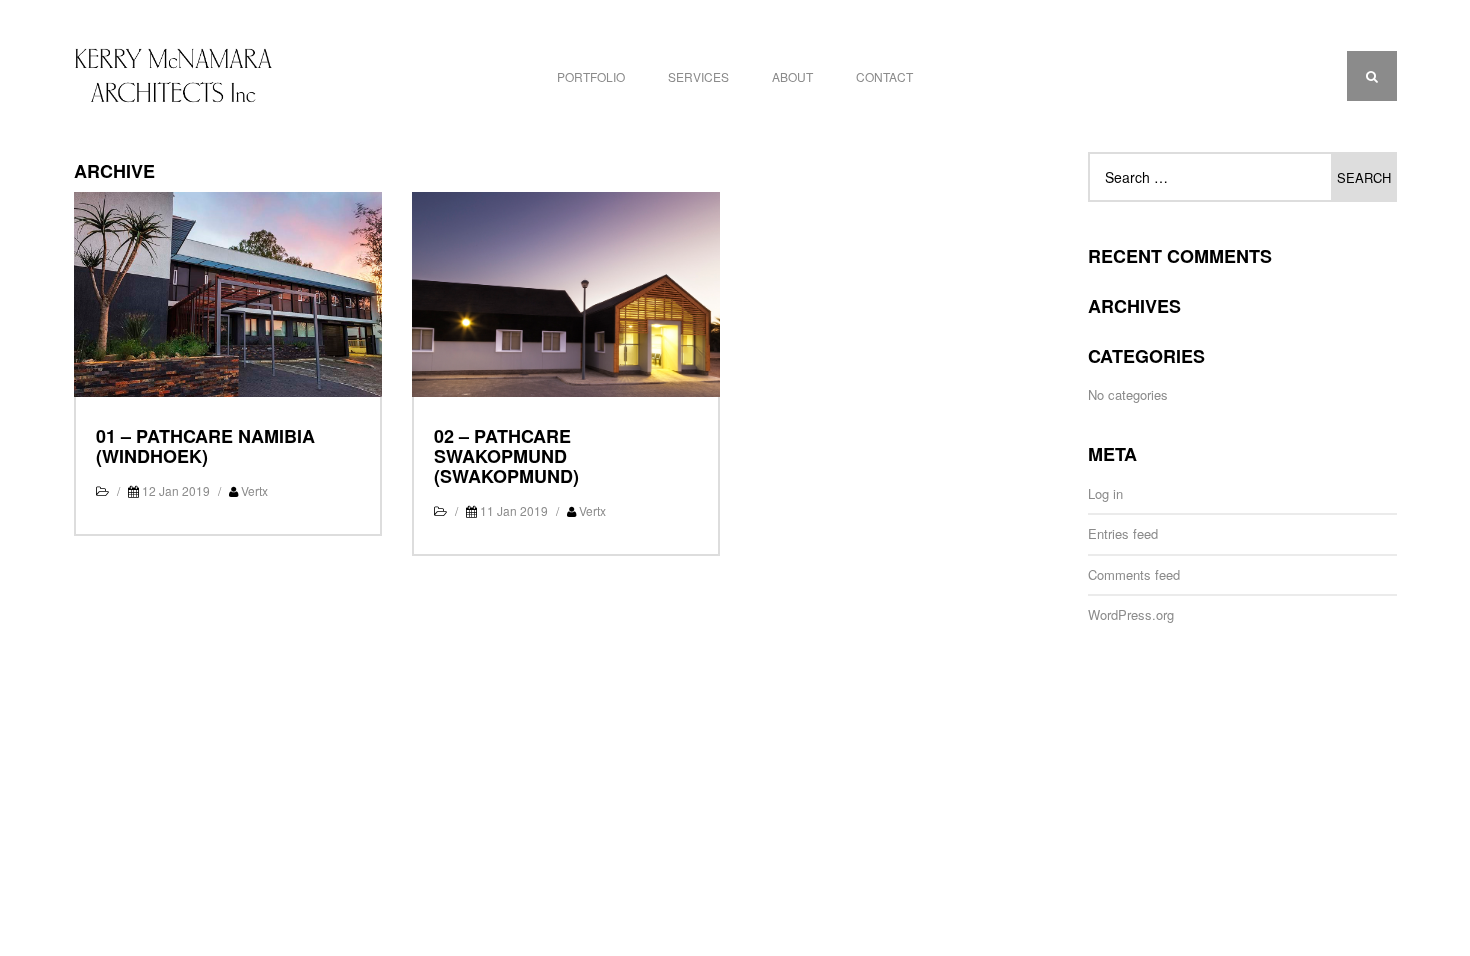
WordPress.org (1131, 614)
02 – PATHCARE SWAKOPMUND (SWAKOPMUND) (506, 456)
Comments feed (1134, 574)
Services (698, 76)
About (792, 76)
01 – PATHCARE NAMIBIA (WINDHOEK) (205, 446)
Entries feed (1123, 533)
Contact (884, 76)
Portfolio (591, 76)
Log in (1105, 493)
